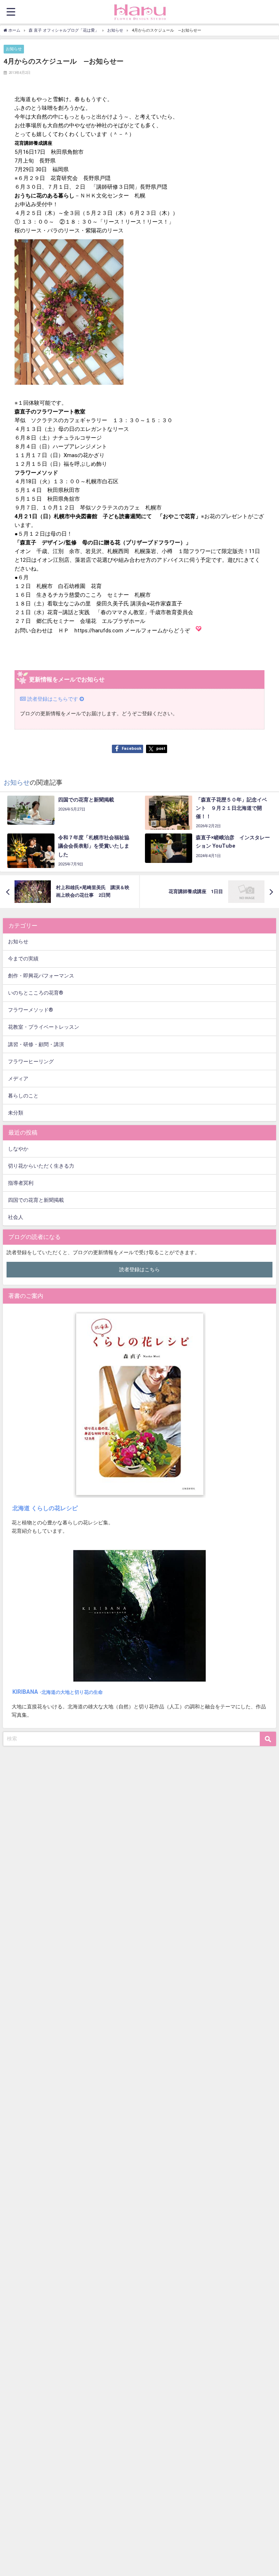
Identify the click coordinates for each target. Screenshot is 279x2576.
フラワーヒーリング (31, 1062)
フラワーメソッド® (31, 1010)
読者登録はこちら (139, 1270)
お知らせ (14, 49)
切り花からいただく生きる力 (41, 1166)
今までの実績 (23, 959)
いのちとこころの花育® (36, 993)
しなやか (18, 1149)
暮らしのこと (23, 1096)
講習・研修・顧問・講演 (36, 1045)
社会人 (16, 1217)
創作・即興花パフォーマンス (41, 976)
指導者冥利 (21, 1183)
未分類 (16, 1113)
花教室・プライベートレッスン (44, 1027)
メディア (18, 1079)
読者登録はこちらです (53, 699)
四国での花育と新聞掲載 (36, 1200)
